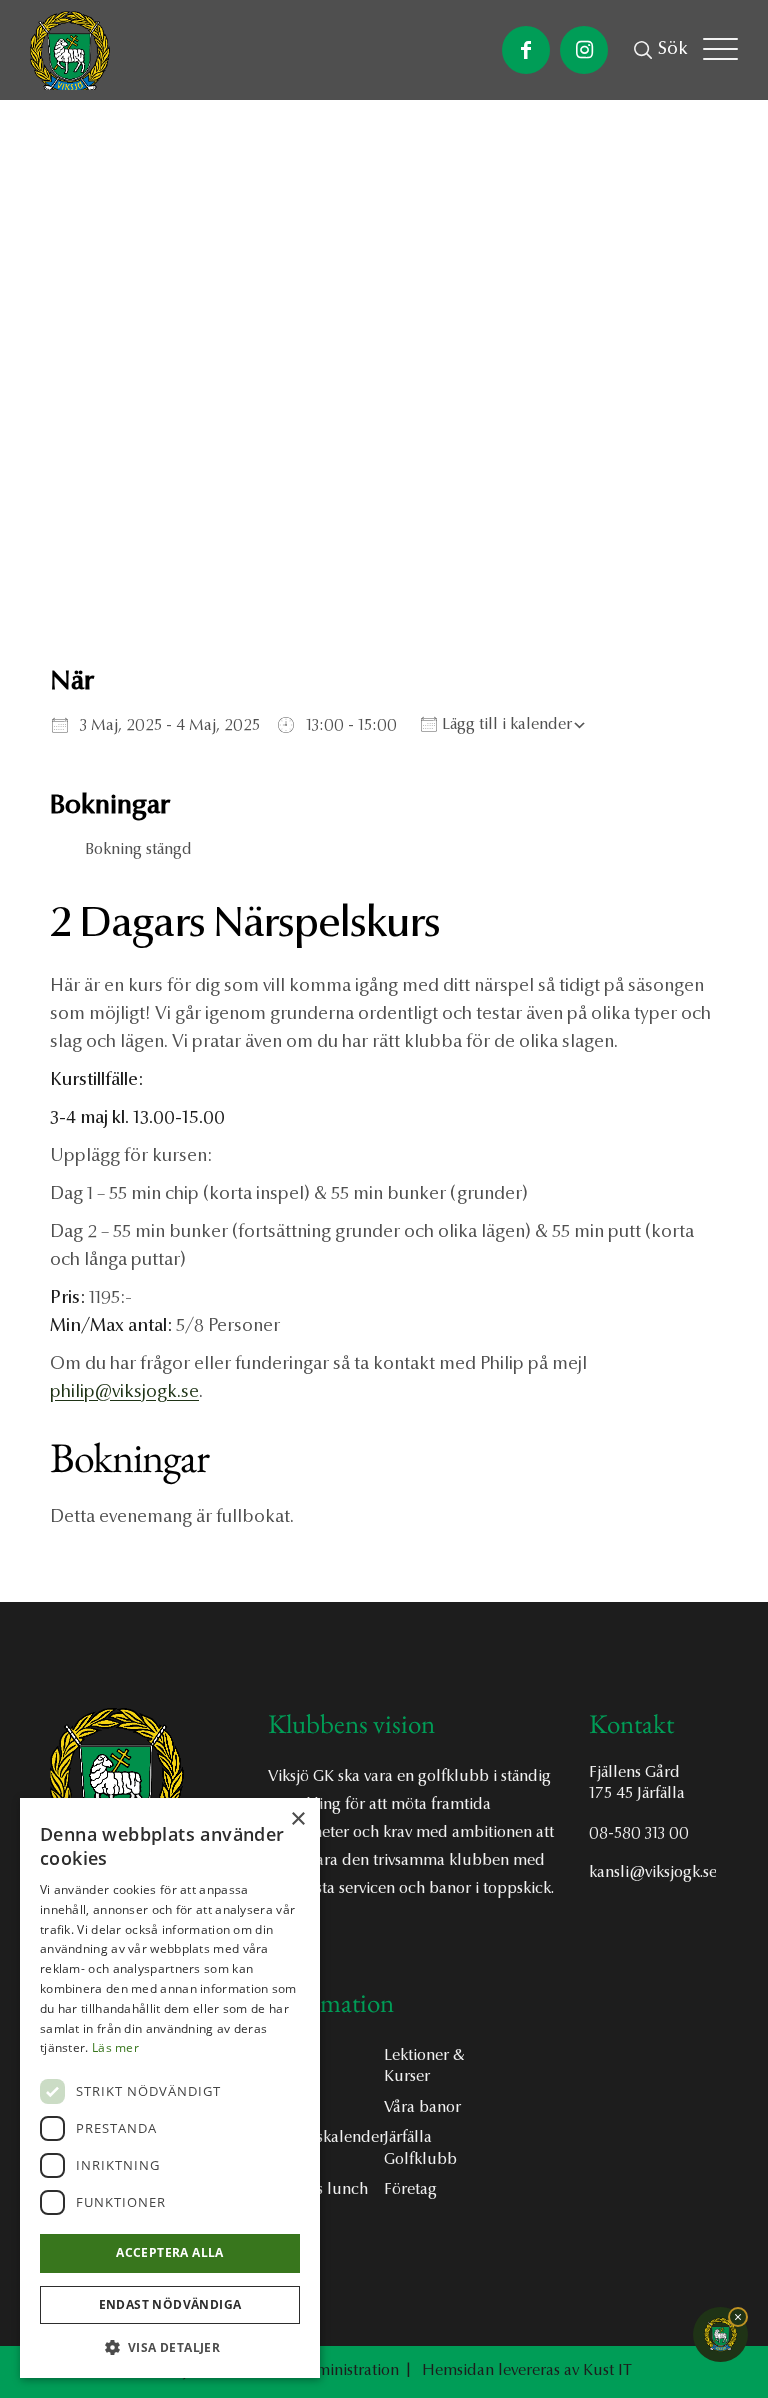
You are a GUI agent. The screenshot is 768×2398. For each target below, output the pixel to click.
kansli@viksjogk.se (652, 1873)
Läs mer (115, 2047)
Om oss (293, 2056)
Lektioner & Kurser (424, 2066)
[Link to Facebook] (526, 50)
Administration (347, 2371)
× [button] (297, 1819)
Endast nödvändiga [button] (170, 2304)
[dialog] (170, 2088)
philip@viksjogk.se (124, 1393)
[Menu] (720, 50)
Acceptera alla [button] (170, 2252)
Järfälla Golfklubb (420, 2148)
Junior (288, 2108)
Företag (410, 2190)
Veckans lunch (317, 2190)
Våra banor (422, 2108)
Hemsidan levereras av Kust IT (527, 2371)
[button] (170, 2347)
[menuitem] (673, 50)
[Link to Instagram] (584, 50)
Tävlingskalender (325, 2138)
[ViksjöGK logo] (70, 52)
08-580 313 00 (639, 1834)
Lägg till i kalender (505, 725)
